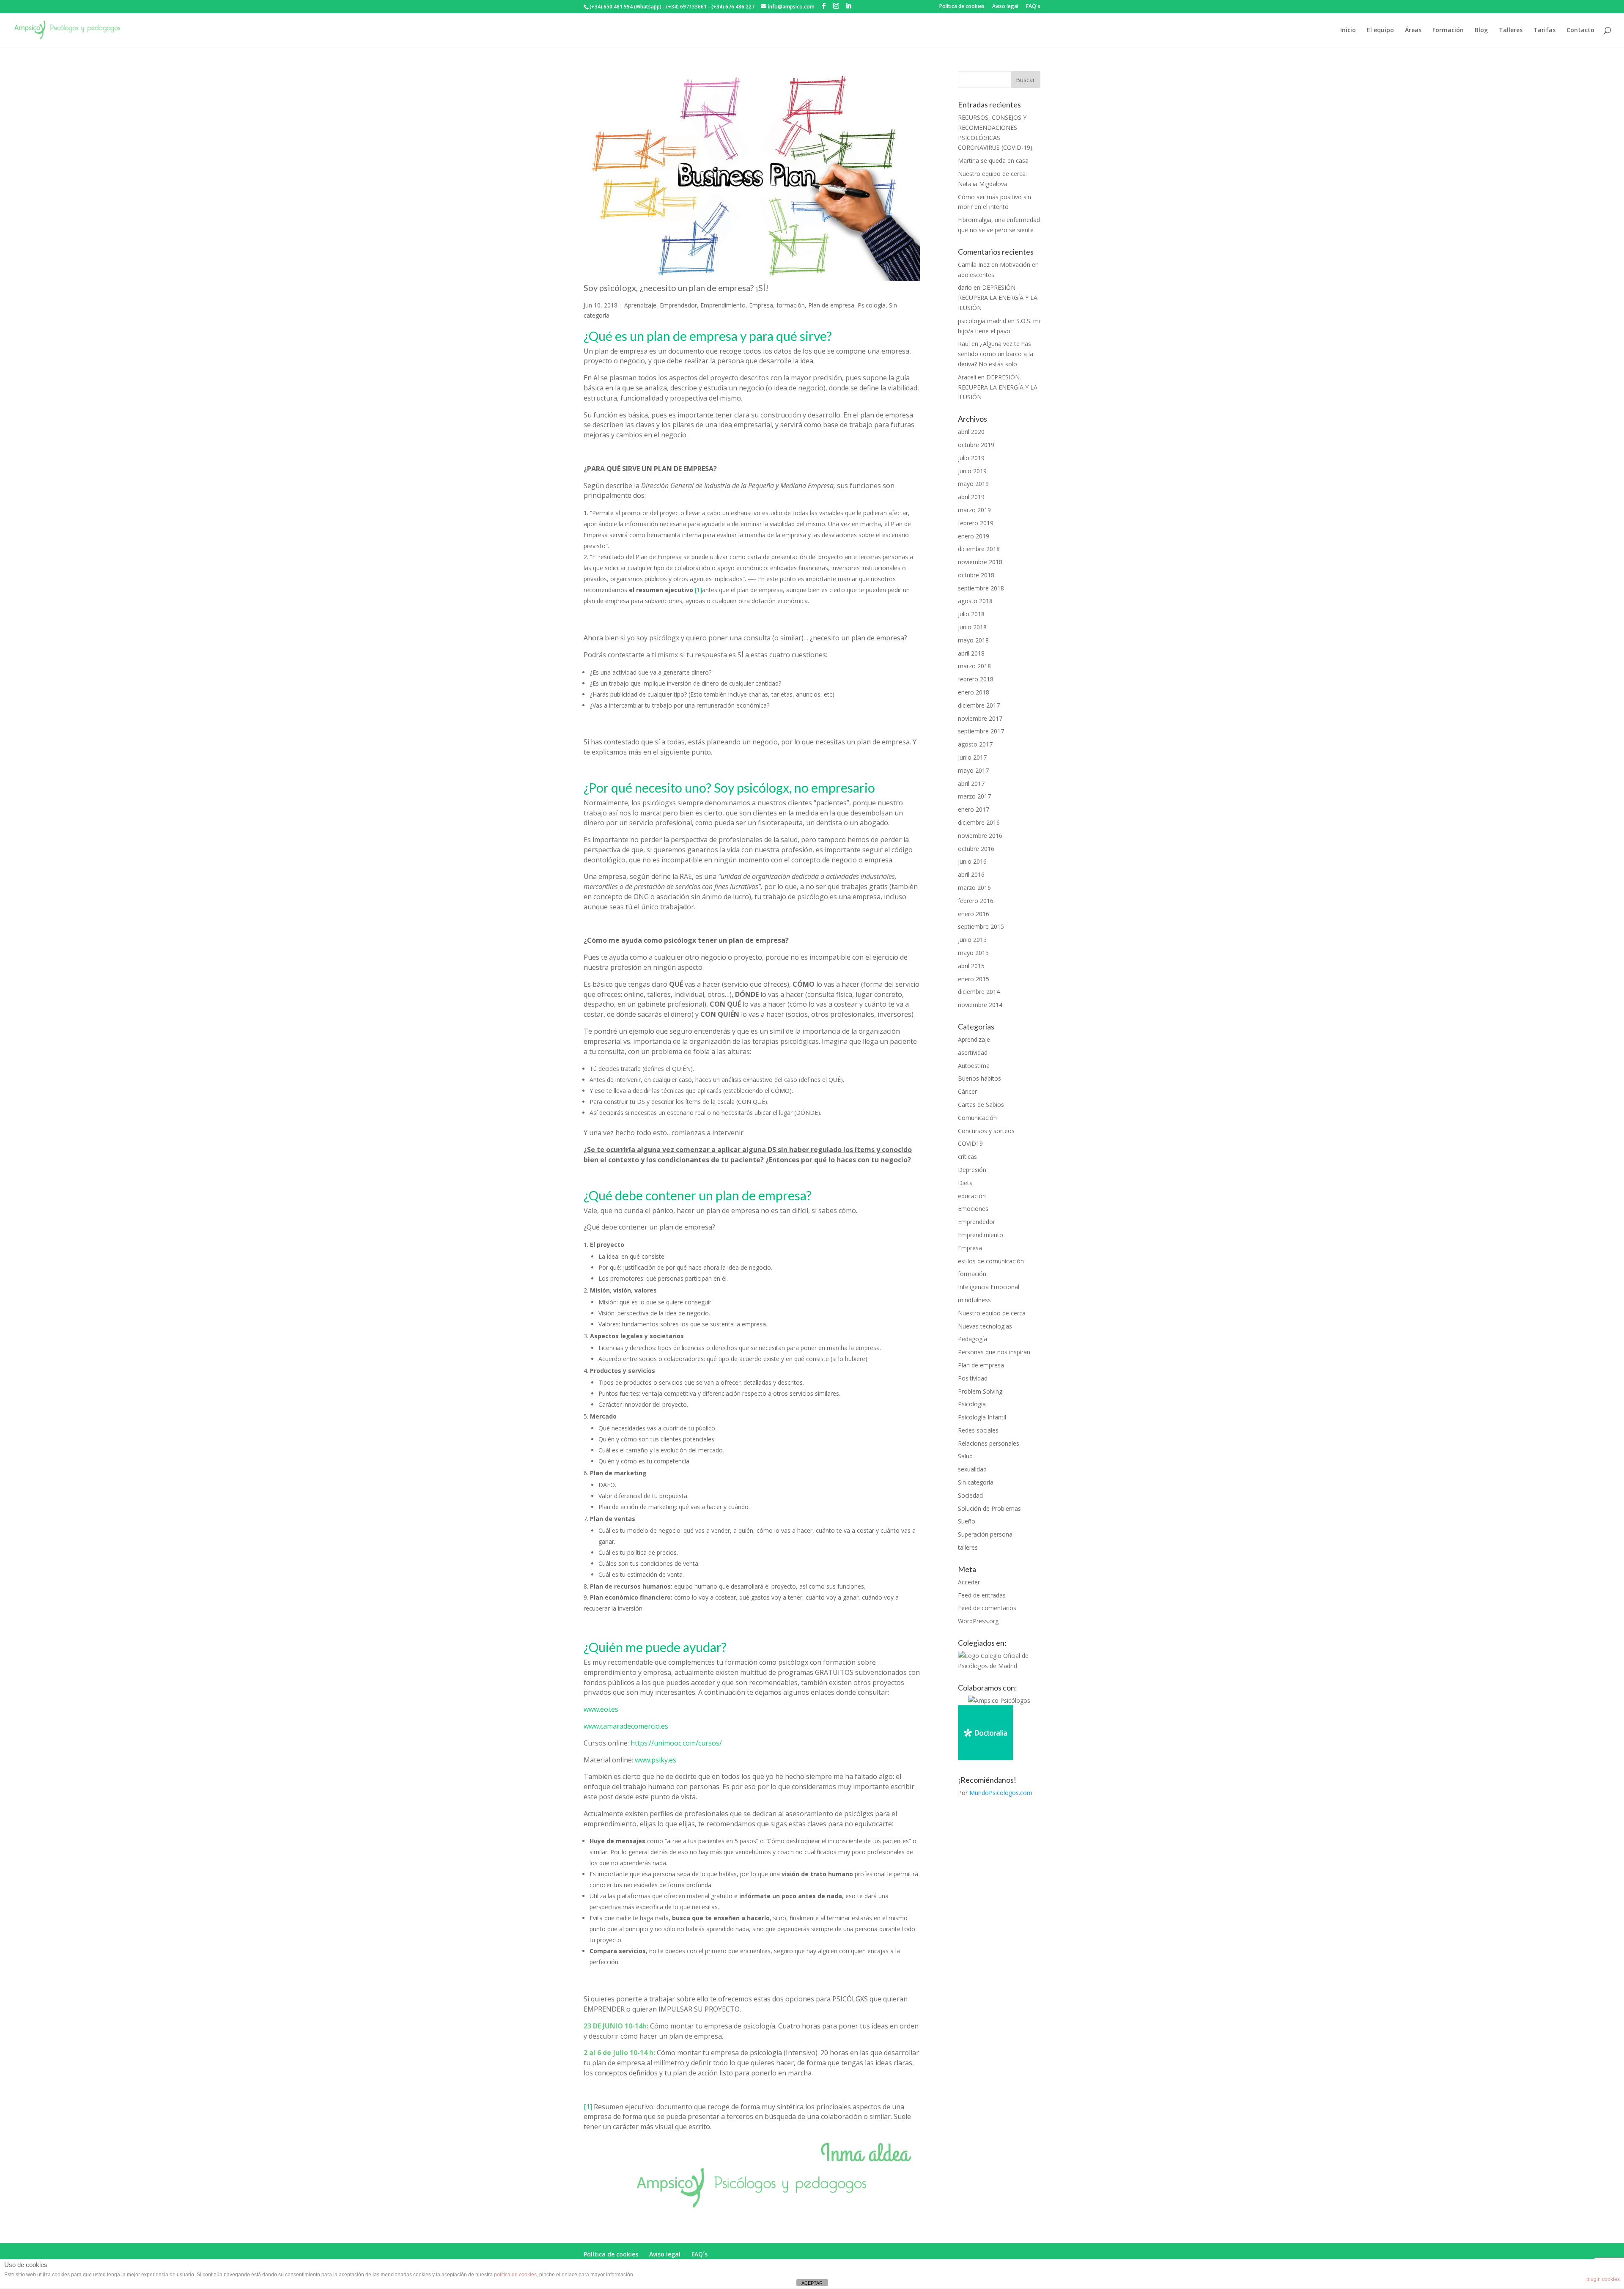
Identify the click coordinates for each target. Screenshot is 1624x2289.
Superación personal (986, 1534)
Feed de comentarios (987, 1608)
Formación (1448, 30)
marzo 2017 (974, 796)
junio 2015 (972, 940)
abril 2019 (971, 497)
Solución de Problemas (989, 1508)
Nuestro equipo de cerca (992, 1313)
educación (972, 1196)
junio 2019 (972, 471)
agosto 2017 (975, 744)
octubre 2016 (976, 849)
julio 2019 (971, 458)
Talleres (1511, 30)
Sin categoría (976, 1482)
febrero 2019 (976, 523)
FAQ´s (1033, 7)
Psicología (872, 305)
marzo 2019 (974, 510)
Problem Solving (980, 1391)
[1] (698, 590)
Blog (1481, 30)
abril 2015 (971, 966)
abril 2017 (971, 784)
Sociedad (970, 1495)
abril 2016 (971, 874)
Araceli (967, 377)
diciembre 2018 (979, 549)
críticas (967, 1157)
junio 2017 (972, 757)
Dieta (965, 1183)
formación (791, 305)
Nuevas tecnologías (985, 1326)
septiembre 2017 (981, 731)
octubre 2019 (976, 445)
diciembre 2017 (979, 705)
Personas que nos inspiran (994, 1352)
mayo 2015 (973, 953)
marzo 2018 (974, 666)
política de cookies (515, 2275)
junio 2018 (972, 627)
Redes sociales (978, 1430)
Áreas (1413, 30)
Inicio (1348, 30)
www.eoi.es (601, 1709)
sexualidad (972, 1469)
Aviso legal (1005, 7)
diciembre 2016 (979, 822)
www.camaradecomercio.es (626, 1726)
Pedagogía (972, 1339)
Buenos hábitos (979, 1078)
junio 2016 (972, 861)
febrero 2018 (976, 679)
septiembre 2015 (981, 926)
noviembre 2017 (980, 718)
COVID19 (970, 1143)
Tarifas (1544, 30)
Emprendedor (678, 305)
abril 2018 (971, 653)
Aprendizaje (640, 305)
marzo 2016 (974, 888)
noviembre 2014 (980, 1005)
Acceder (969, 1582)
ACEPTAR (812, 2283)
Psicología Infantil (982, 1417)
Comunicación (977, 1118)
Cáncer (967, 1091)
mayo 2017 (973, 770)
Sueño (967, 1521)
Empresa (761, 305)
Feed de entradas (982, 1595)
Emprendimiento (723, 305)
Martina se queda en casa (993, 161)
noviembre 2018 (980, 562)
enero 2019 (974, 536)
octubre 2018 (976, 575)
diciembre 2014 (979, 992)
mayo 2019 (973, 484)
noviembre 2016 (980, 836)
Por (995, 1793)
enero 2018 (974, 692)
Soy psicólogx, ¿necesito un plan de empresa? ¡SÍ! (676, 288)
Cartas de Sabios (981, 1105)
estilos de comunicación (991, 1261)
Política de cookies (962, 7)
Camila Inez (974, 265)
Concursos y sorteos (986, 1131)
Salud (965, 1456)
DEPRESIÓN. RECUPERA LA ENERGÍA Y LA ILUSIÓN (998, 298)
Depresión (972, 1170)
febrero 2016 (976, 901)
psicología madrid (982, 321)
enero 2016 (974, 914)
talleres (968, 1547)
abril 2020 (971, 432)
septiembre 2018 (981, 588)
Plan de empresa (831, 305)
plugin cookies (1603, 2279)
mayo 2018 (973, 640)
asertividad (973, 1053)
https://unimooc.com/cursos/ (676, 1743)
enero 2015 (974, 979)
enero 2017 (974, 809)
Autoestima (974, 1066)
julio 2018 (971, 614)
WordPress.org (978, 1621)
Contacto (1580, 30)
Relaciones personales (989, 1443)
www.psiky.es (656, 1760)
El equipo (1380, 30)
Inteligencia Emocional (989, 1287)
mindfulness (974, 1300)
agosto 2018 (975, 601)
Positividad (973, 1378)
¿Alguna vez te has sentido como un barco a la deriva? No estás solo (996, 354)
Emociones (973, 1209)
